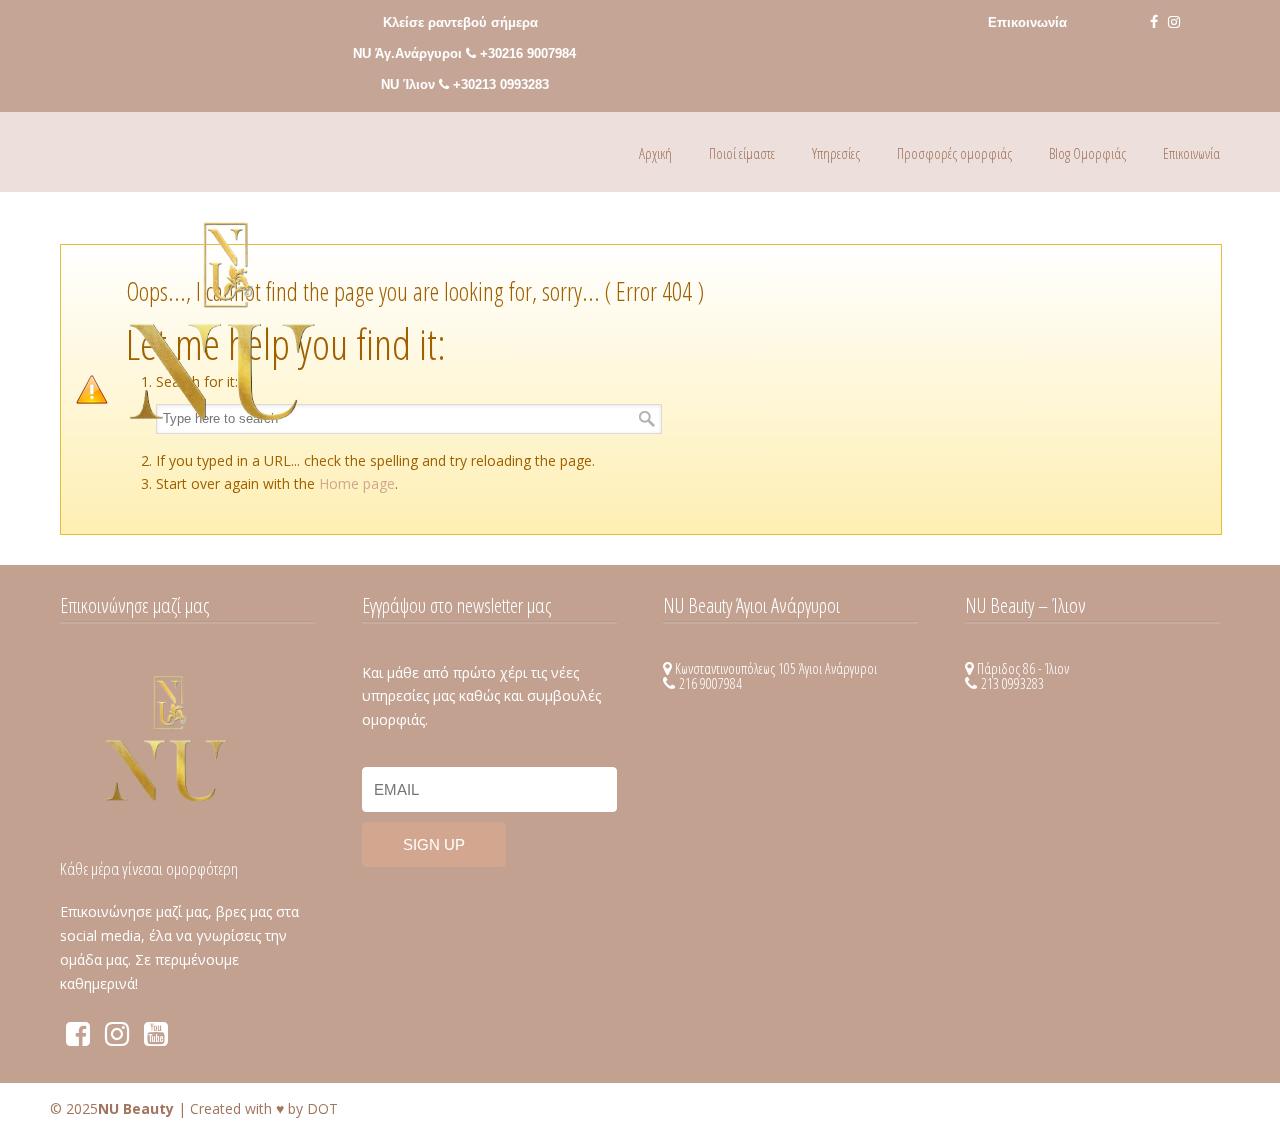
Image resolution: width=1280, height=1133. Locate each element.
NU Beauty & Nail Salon (222, 341)
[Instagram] (1174, 22)
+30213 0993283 (501, 84)
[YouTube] (155, 1038)
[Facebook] (1154, 22)
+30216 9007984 (528, 53)
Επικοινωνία (1027, 22)
